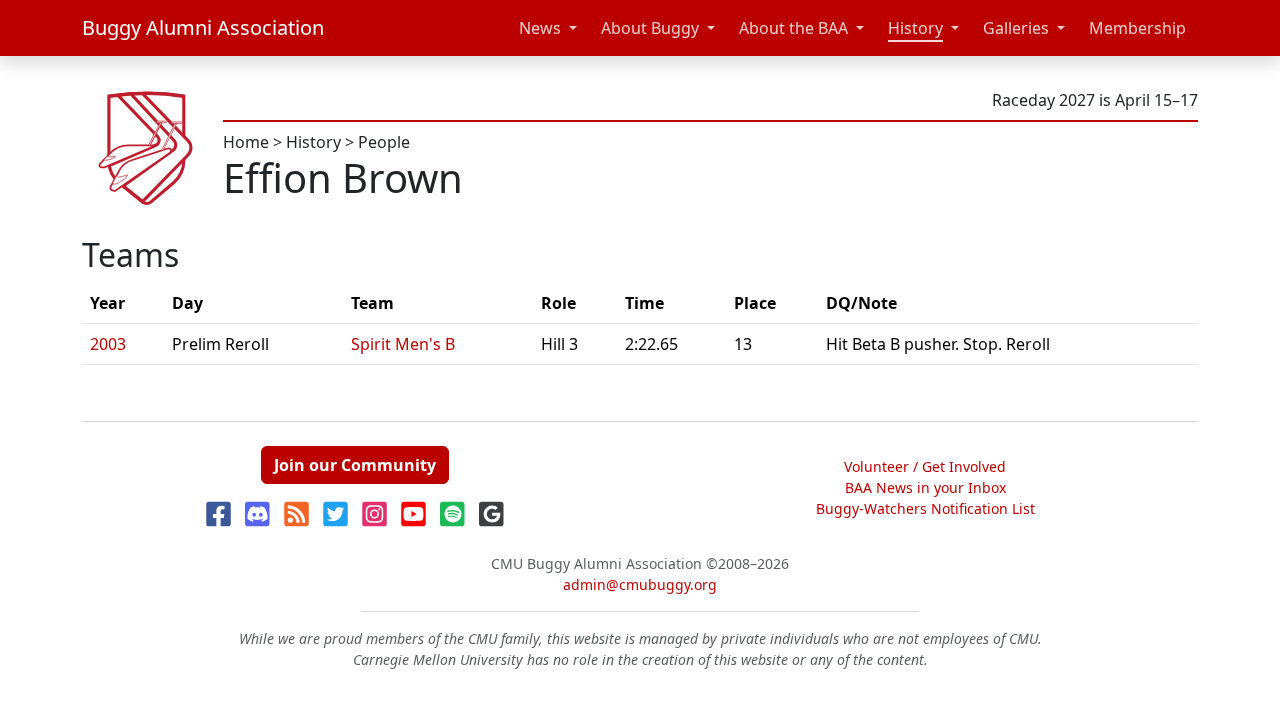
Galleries (1016, 28)
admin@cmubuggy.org (640, 584)
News (540, 28)
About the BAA (793, 28)
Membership (1137, 28)
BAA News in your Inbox (925, 487)
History (915, 28)
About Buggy (650, 28)
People (384, 142)
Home (246, 142)
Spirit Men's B (403, 344)
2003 (108, 344)
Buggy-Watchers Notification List (925, 508)
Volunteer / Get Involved (925, 466)
